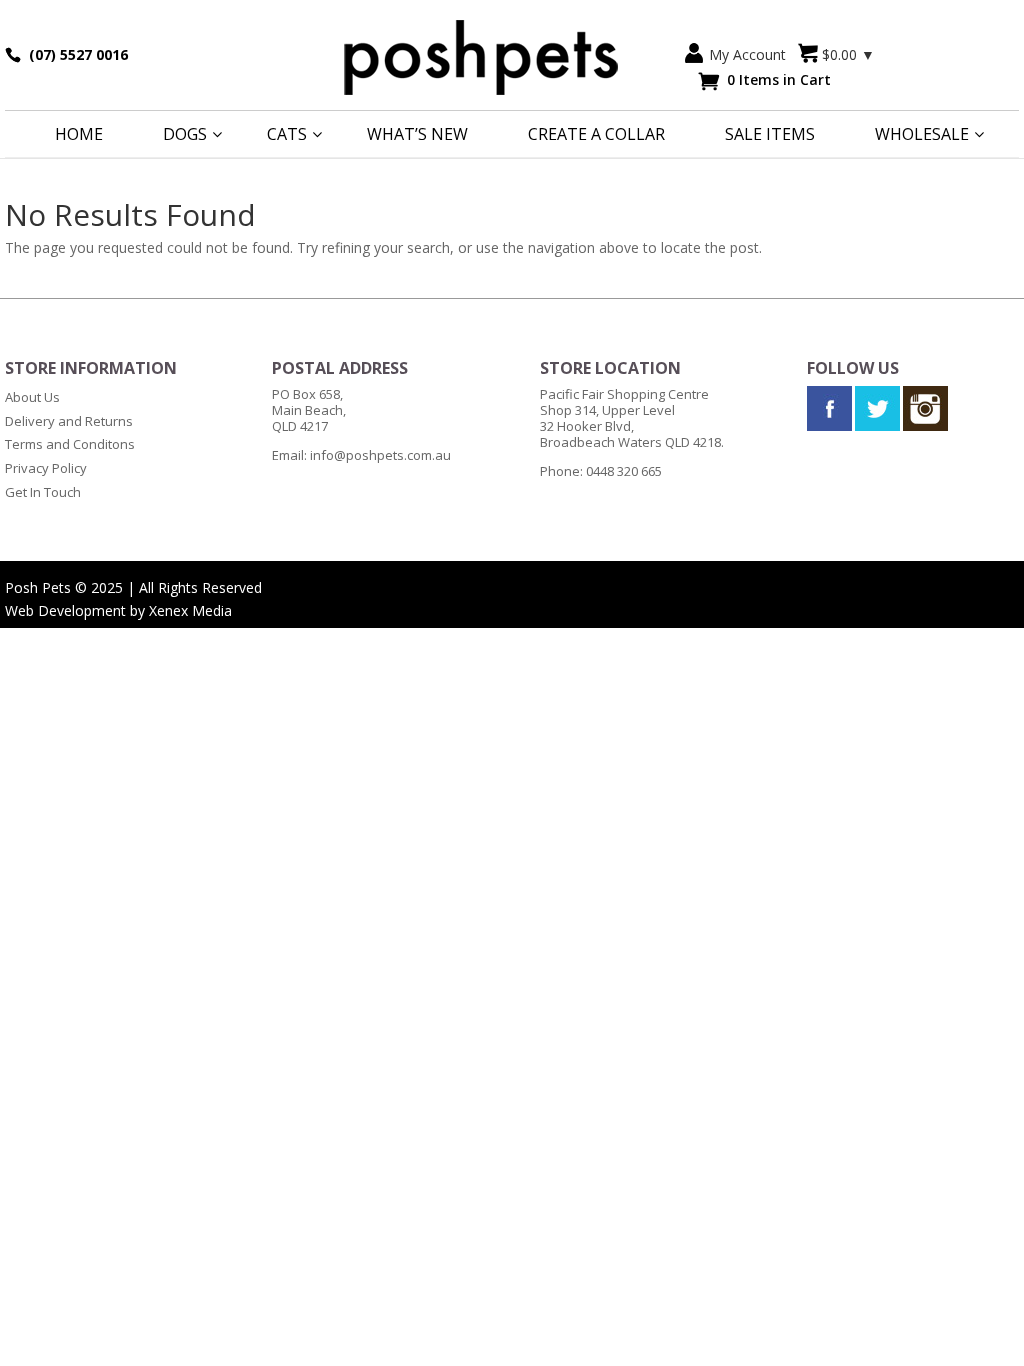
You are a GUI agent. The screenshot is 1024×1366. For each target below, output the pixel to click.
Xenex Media (190, 610)
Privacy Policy (46, 468)
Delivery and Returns (69, 421)
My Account (747, 54)
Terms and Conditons (70, 444)
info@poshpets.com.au (380, 455)
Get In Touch (43, 492)
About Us (32, 397)
